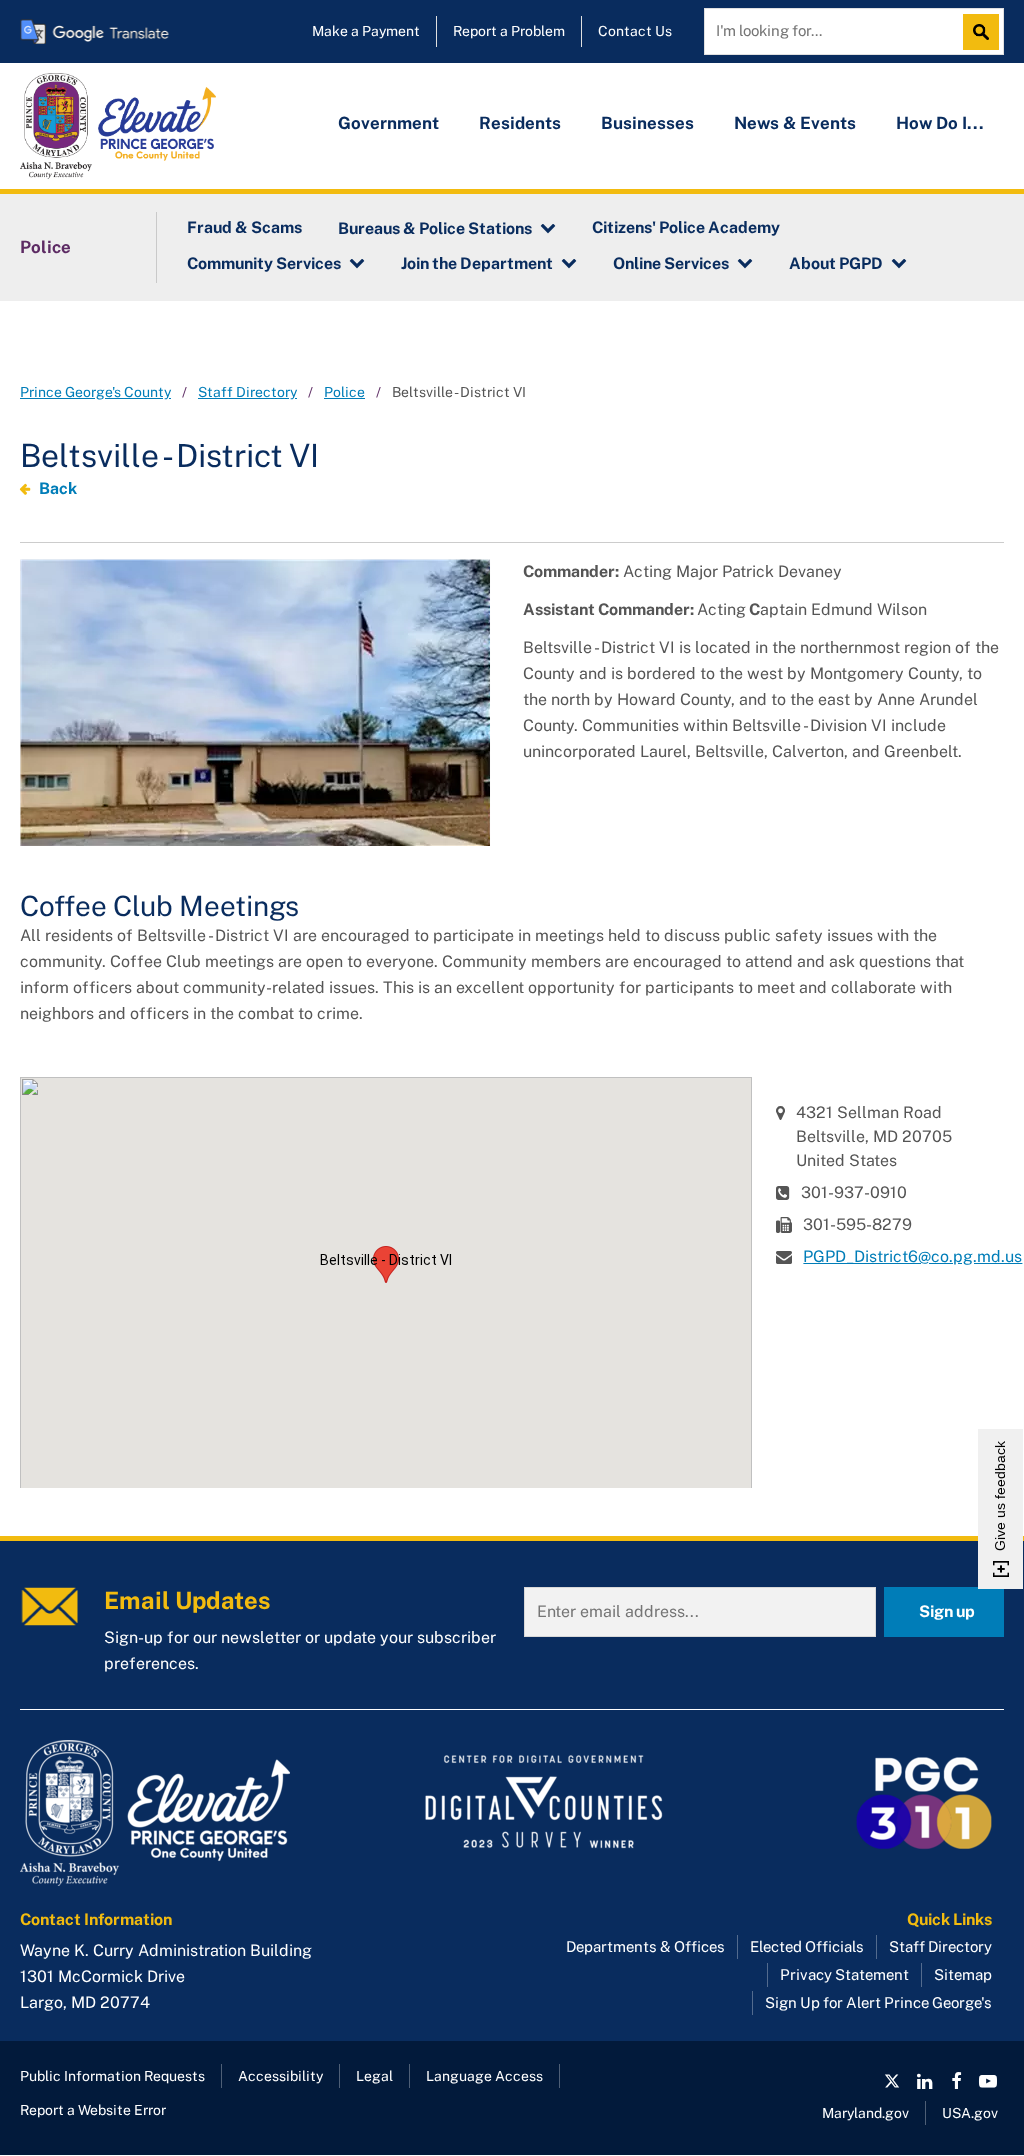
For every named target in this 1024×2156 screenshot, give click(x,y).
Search (986, 32)
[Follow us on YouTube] (988, 2081)
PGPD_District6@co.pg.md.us (912, 1256)
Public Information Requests (112, 2076)
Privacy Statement (844, 1974)
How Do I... (940, 123)
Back (58, 488)
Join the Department (477, 263)
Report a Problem (509, 31)
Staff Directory (247, 392)
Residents (520, 123)
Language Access (484, 2076)
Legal (374, 2076)
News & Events (795, 123)
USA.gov (970, 2113)
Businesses (647, 123)
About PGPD (836, 263)
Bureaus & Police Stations (435, 228)
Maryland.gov (865, 2113)
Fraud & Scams (244, 227)
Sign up (947, 1611)
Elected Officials (807, 1946)
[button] (386, 1264)
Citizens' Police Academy (686, 227)
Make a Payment (366, 31)
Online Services (671, 263)
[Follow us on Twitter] (892, 2081)
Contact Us (635, 31)
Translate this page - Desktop (95, 31)
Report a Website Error (93, 2110)
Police (45, 247)
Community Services (264, 263)
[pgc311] (176, 1813)
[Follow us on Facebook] (956, 2081)
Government (388, 123)
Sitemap (963, 1974)
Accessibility (280, 2076)
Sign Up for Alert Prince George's (878, 2002)
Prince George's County (95, 392)
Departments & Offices (645, 1946)
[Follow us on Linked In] (924, 2081)
